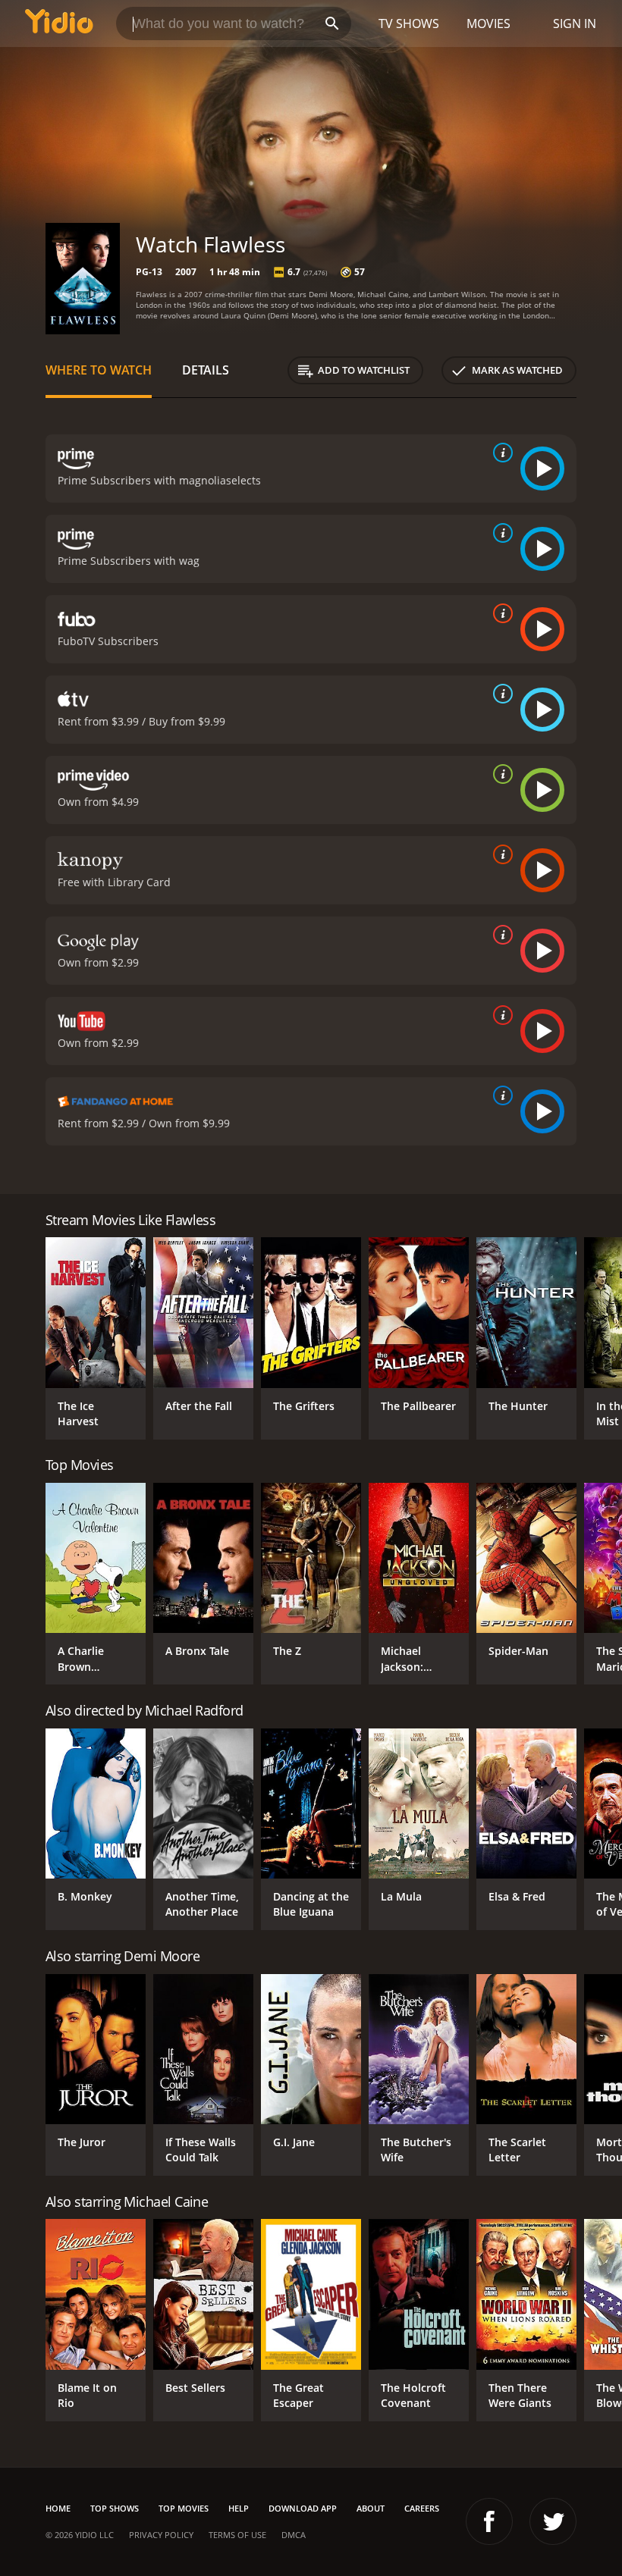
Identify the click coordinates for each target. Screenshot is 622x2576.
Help (239, 2508)
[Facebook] (489, 2521)
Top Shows (115, 2508)
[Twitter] (553, 2521)
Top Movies (184, 2508)
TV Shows (409, 24)
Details (206, 370)
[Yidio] (59, 24)
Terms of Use (237, 2535)
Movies (488, 24)
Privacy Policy (161, 2535)
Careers (422, 2508)
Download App (303, 2508)
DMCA (294, 2535)
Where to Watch (99, 370)
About (371, 2508)
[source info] (500, 453)
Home (58, 2508)
